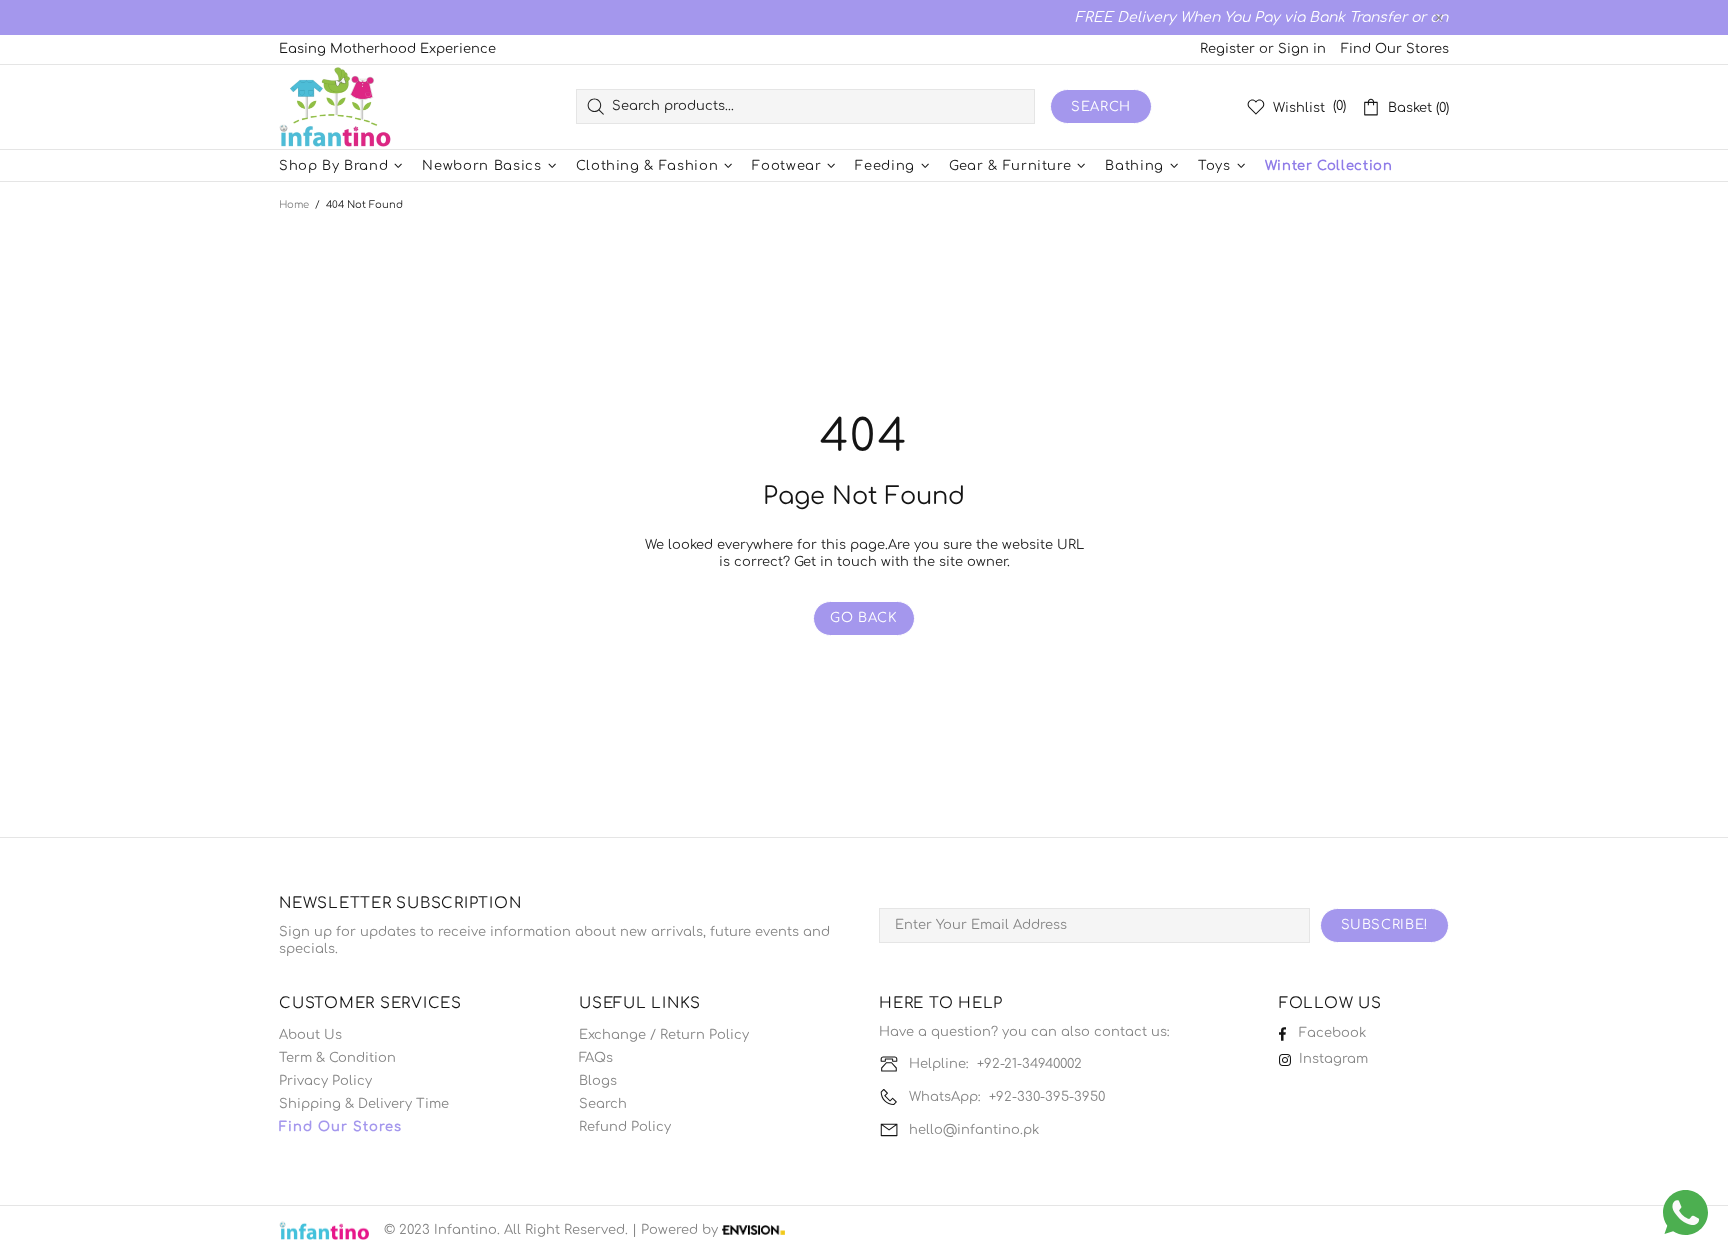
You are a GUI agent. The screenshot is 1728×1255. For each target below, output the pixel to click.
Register (1227, 49)
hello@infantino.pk (974, 1130)
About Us (310, 1035)
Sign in (1302, 49)
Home (294, 204)
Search (1101, 107)
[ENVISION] (753, 1230)
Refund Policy (625, 1127)
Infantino (335, 107)
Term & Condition (337, 1058)
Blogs (598, 1081)
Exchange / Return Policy (664, 1035)
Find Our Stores (1395, 49)
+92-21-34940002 (1029, 1064)
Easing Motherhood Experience (387, 49)
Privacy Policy (325, 1081)
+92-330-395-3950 (1047, 1097)
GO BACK (864, 618)
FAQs (596, 1058)
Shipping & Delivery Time (364, 1104)
